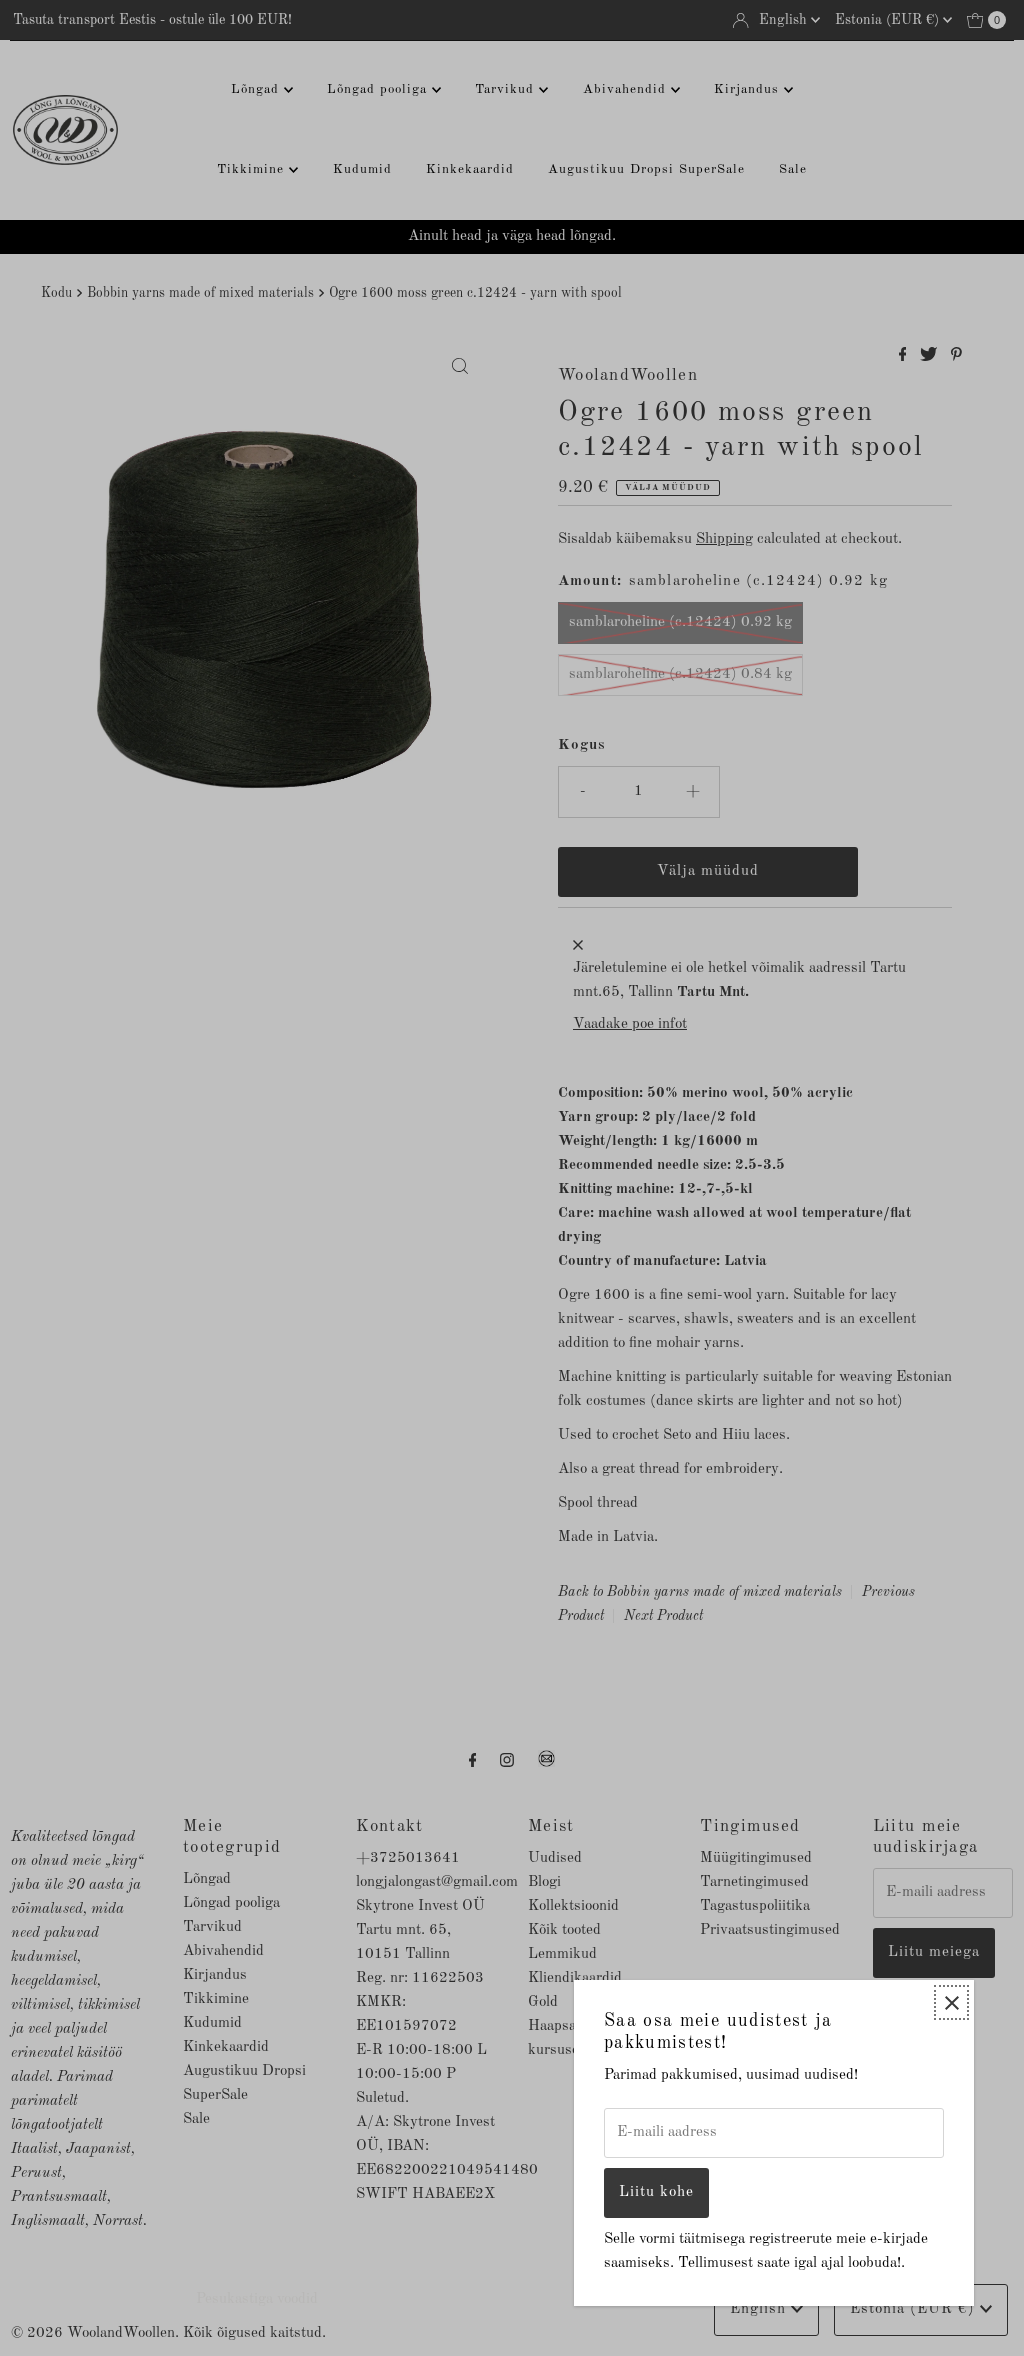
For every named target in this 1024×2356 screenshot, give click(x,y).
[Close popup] (951, 2002)
